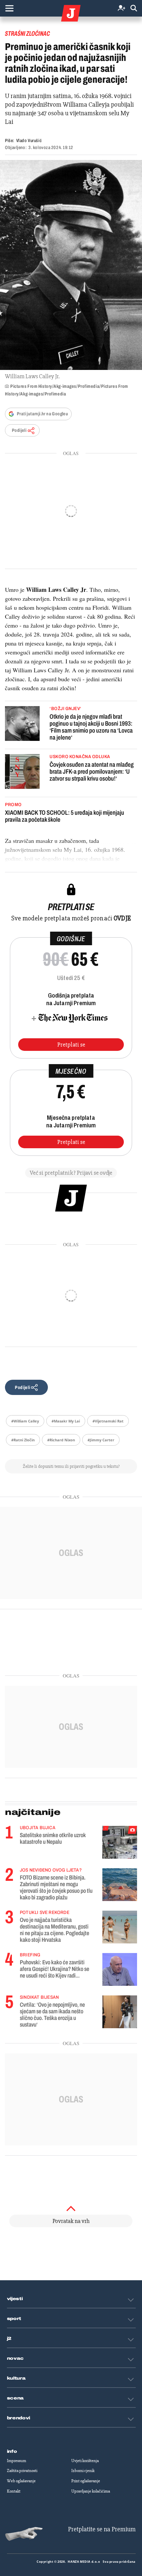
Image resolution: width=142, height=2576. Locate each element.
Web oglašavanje (21, 2481)
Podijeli (19, 430)
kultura (16, 2378)
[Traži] (134, 8)
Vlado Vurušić (29, 141)
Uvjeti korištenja (85, 2461)
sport (14, 2319)
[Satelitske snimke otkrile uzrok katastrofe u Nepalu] (120, 1842)
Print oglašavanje (86, 2481)
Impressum (17, 2461)
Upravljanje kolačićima (91, 2491)
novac (16, 2358)
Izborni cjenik (83, 2471)
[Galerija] (71, 265)
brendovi (19, 2418)
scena (16, 2398)
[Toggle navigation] (9, 8)
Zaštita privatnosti (22, 2471)
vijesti (15, 2299)
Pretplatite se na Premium (102, 2529)
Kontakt (14, 2491)
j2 (9, 2339)
